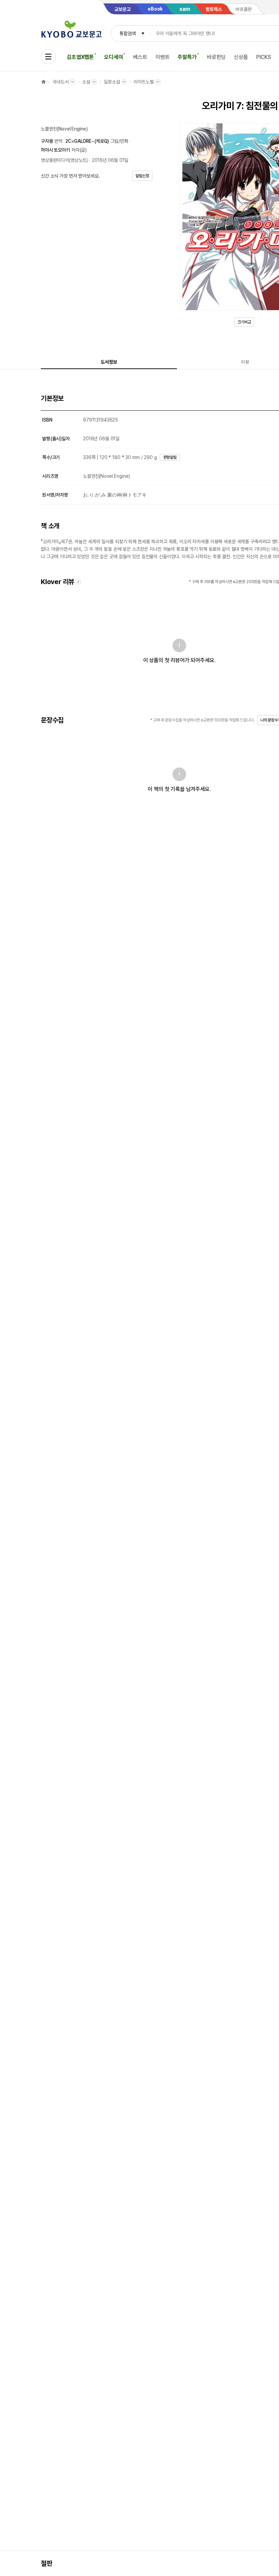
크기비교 (244, 322)
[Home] (44, 82)
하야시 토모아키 (55, 150)
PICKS (264, 57)
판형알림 (170, 457)
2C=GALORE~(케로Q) (87, 141)
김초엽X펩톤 (80, 57)
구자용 (47, 141)
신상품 (241, 57)
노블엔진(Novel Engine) (64, 129)
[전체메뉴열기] (48, 57)
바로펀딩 (216, 57)
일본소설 (112, 82)
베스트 (140, 57)
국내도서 (60, 82)
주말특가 (187, 57)
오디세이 (113, 57)
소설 (86, 82)
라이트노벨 (144, 82)
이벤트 (163, 57)
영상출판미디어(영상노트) (64, 160)
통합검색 (127, 33)
